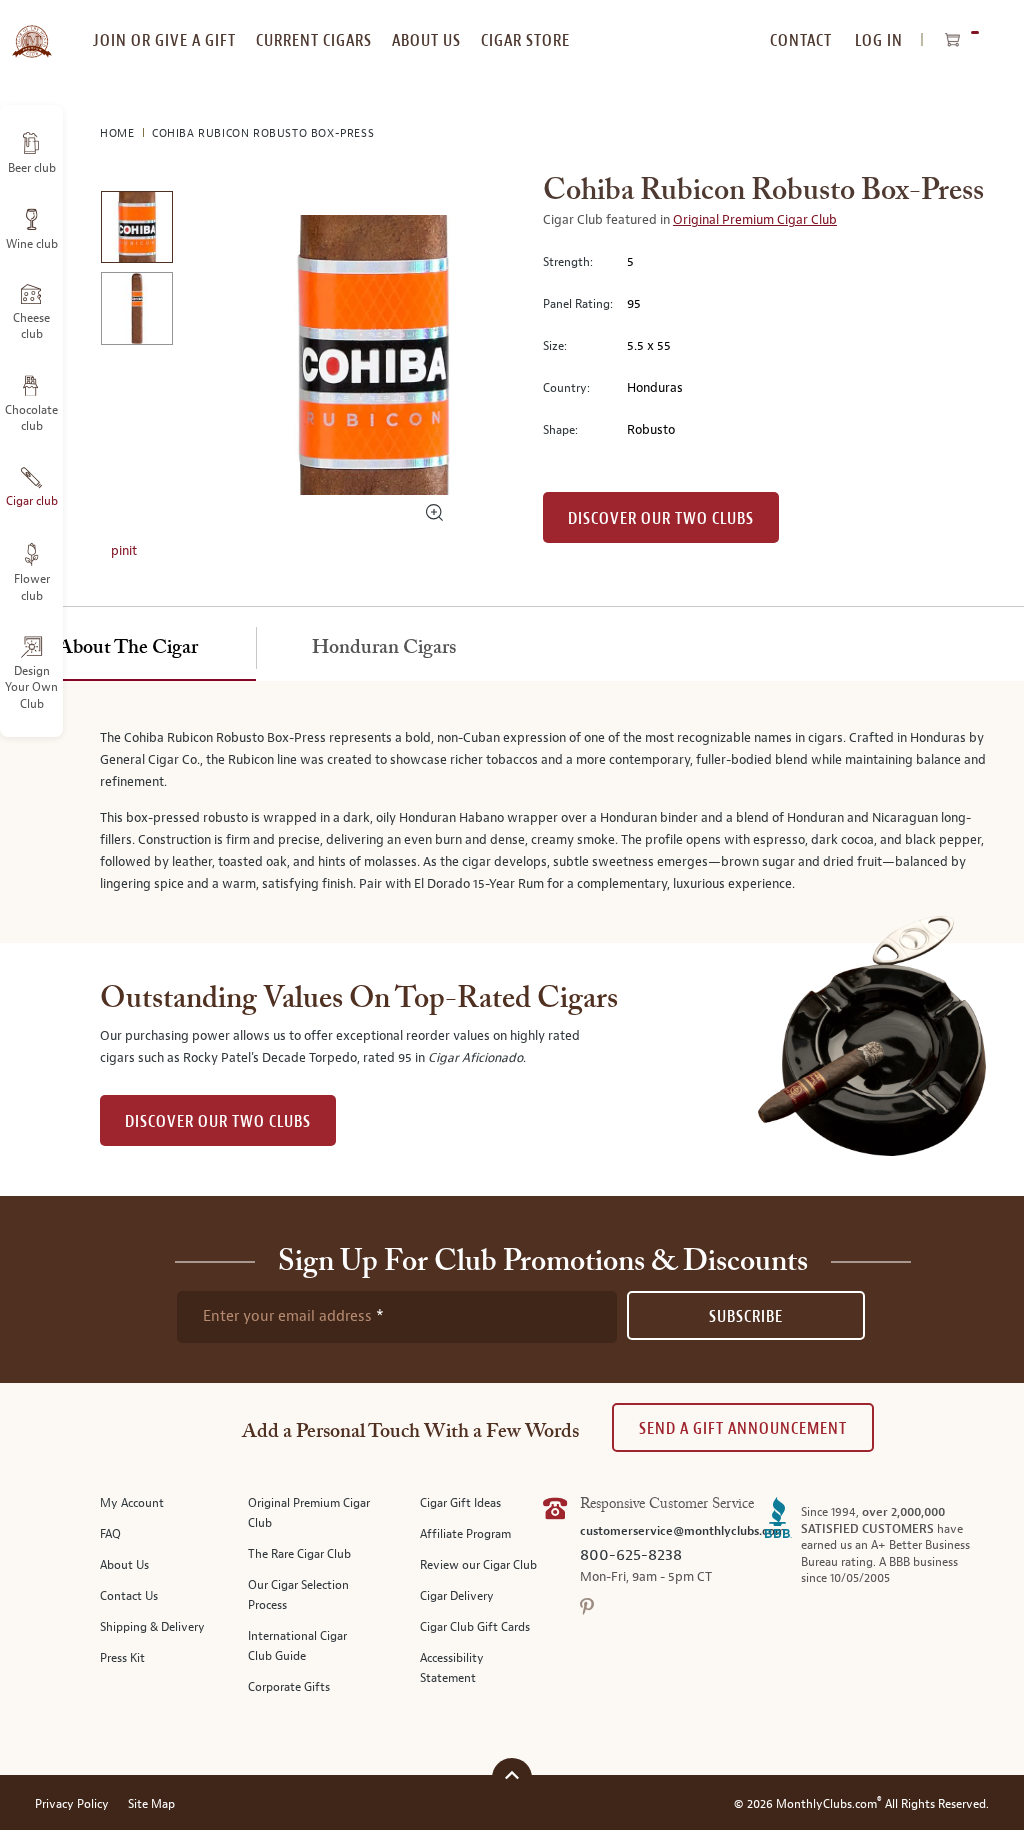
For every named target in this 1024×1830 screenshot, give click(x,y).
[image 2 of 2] (136, 311)
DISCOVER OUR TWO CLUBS (218, 1121)
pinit (124, 551)
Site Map (151, 1804)
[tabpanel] (512, 812)
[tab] (128, 649)
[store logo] (31, 30)
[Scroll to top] (512, 1775)
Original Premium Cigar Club (755, 220)
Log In (879, 40)
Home (119, 133)
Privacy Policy (72, 1804)
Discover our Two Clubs (661, 518)
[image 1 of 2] (136, 230)
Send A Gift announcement (743, 1428)
